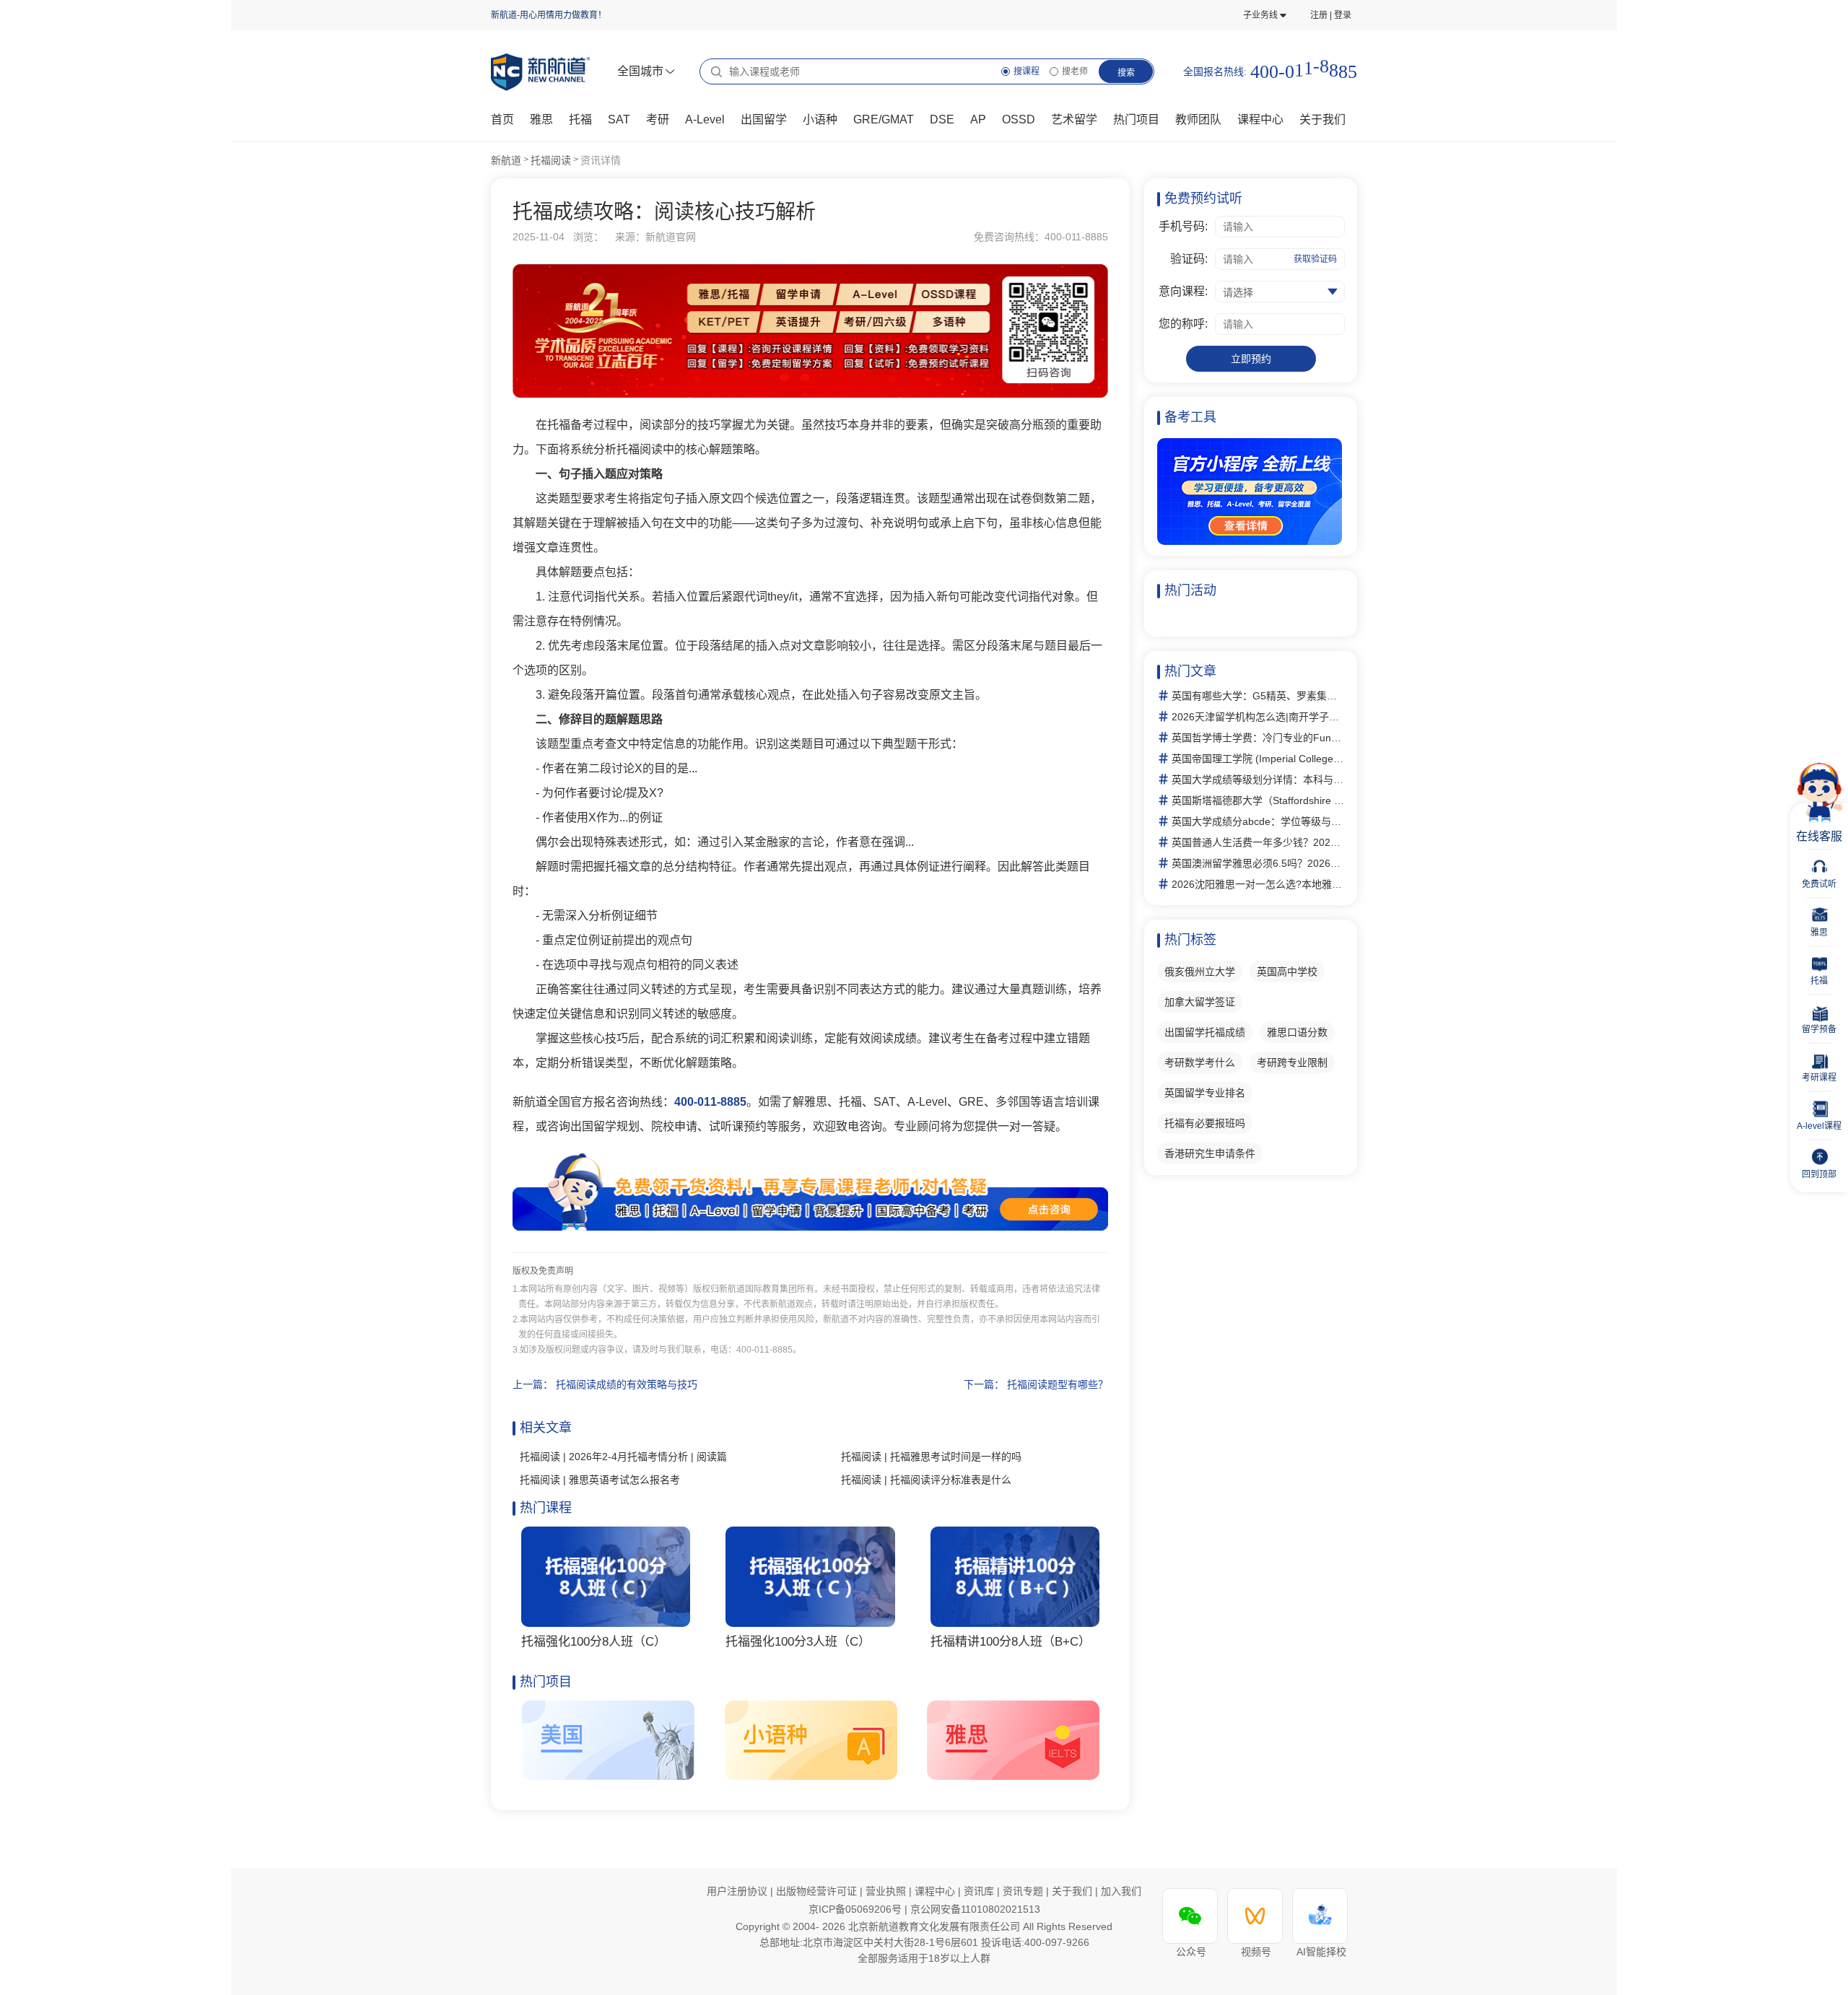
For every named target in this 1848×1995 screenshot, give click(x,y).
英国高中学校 (1287, 972)
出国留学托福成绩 (1205, 1032)
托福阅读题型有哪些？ (1058, 1384)
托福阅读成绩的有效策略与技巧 (627, 1384)
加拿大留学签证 (1200, 1002)
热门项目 (1136, 119)
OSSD (1019, 119)
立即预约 (1251, 359)
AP (978, 119)
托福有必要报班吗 (1205, 1123)
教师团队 (1198, 119)
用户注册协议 (737, 1891)
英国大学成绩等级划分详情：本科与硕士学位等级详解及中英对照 (1258, 780)
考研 (658, 119)
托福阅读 (551, 160)
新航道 (506, 160)
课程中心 (1260, 119)
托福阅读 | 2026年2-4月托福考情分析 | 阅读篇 (623, 1457)
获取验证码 (1315, 259)
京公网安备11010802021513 (975, 1909)
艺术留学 (1074, 119)
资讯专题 (1024, 1891)
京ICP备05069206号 (857, 1909)
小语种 (820, 119)
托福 (580, 119)
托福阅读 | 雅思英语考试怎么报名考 (600, 1480)
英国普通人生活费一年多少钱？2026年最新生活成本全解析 (1258, 842)
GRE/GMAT (884, 119)
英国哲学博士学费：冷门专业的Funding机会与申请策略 (1258, 738)
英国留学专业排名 (1205, 1093)
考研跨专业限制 (1292, 1062)
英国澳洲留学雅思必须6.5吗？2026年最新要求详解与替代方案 (1258, 863)
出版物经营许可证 (818, 1891)
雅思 (541, 119)
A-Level (705, 119)
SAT (619, 119)
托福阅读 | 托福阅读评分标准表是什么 (926, 1480)
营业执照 (887, 1891)
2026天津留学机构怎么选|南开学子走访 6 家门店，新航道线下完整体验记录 (1258, 717)
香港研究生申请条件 (1210, 1153)
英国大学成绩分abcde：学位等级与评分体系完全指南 (1258, 821)
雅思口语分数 (1297, 1032)
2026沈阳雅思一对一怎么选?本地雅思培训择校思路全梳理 (1258, 884)
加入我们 (1121, 1891)
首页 (502, 119)
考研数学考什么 (1200, 1062)
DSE (942, 119)
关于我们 (1073, 1891)
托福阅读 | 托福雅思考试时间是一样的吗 (931, 1457)
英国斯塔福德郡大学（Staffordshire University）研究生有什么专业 (1258, 800)
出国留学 (764, 119)
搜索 (1126, 73)
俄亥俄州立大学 (1200, 972)
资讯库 (980, 1891)
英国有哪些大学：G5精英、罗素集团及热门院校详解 (1258, 696)
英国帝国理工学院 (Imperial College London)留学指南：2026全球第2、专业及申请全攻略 (1258, 759)
